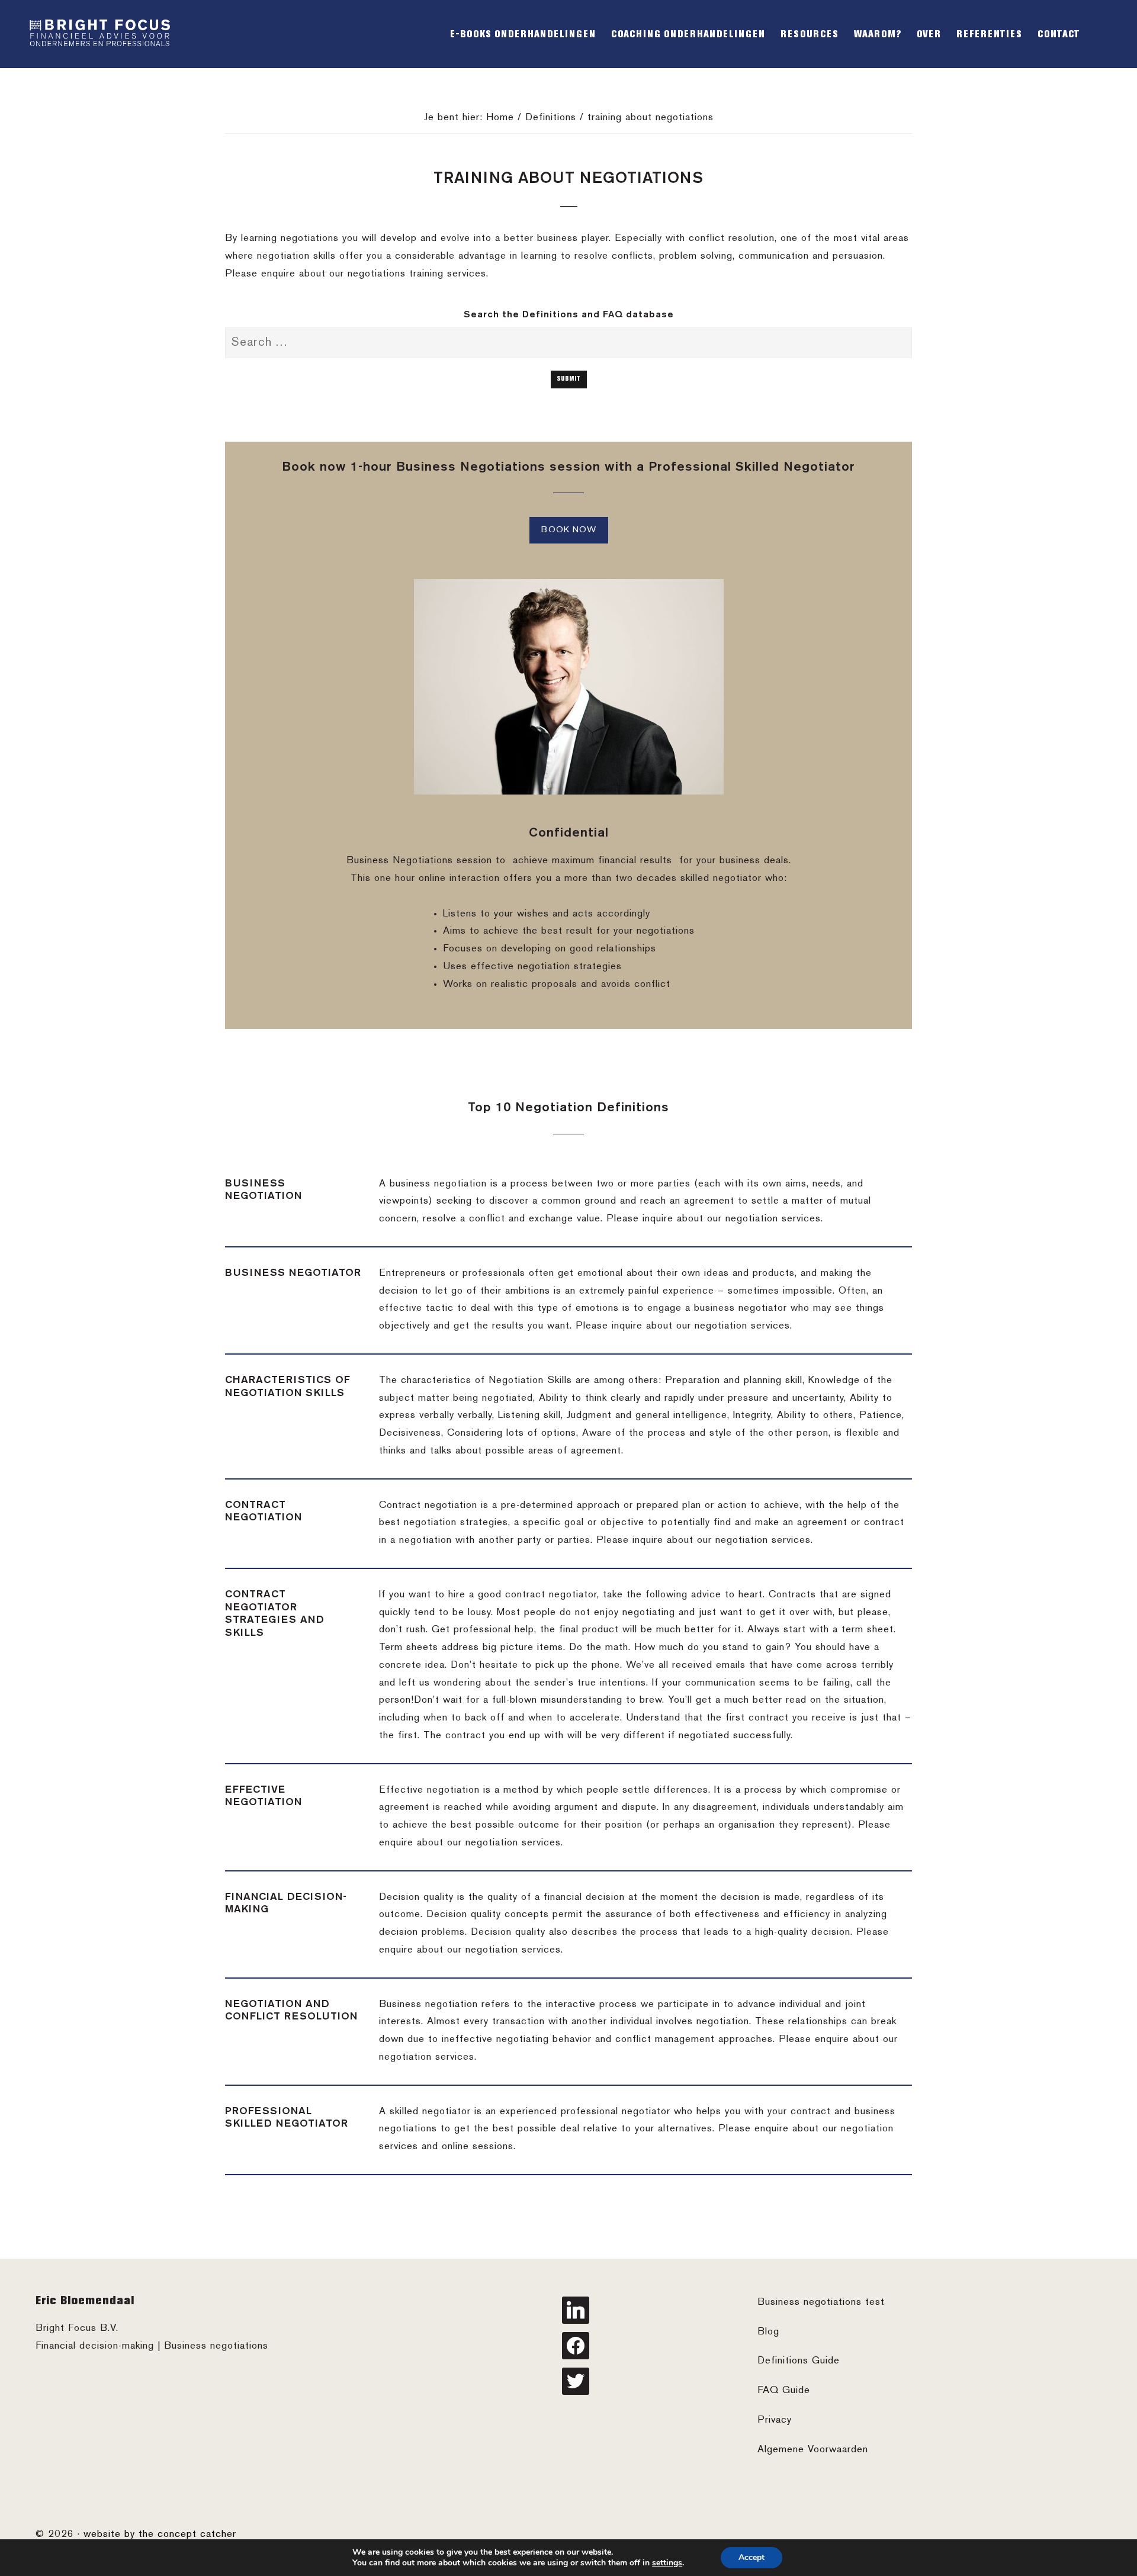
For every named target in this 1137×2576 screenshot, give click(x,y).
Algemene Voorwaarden (813, 2450)
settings (667, 2563)
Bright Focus (101, 34)
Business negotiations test (821, 2302)
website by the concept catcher (160, 2535)
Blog (768, 2332)
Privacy (775, 2420)
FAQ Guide (784, 2391)
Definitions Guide (799, 2361)
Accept (751, 2557)
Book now (569, 530)
